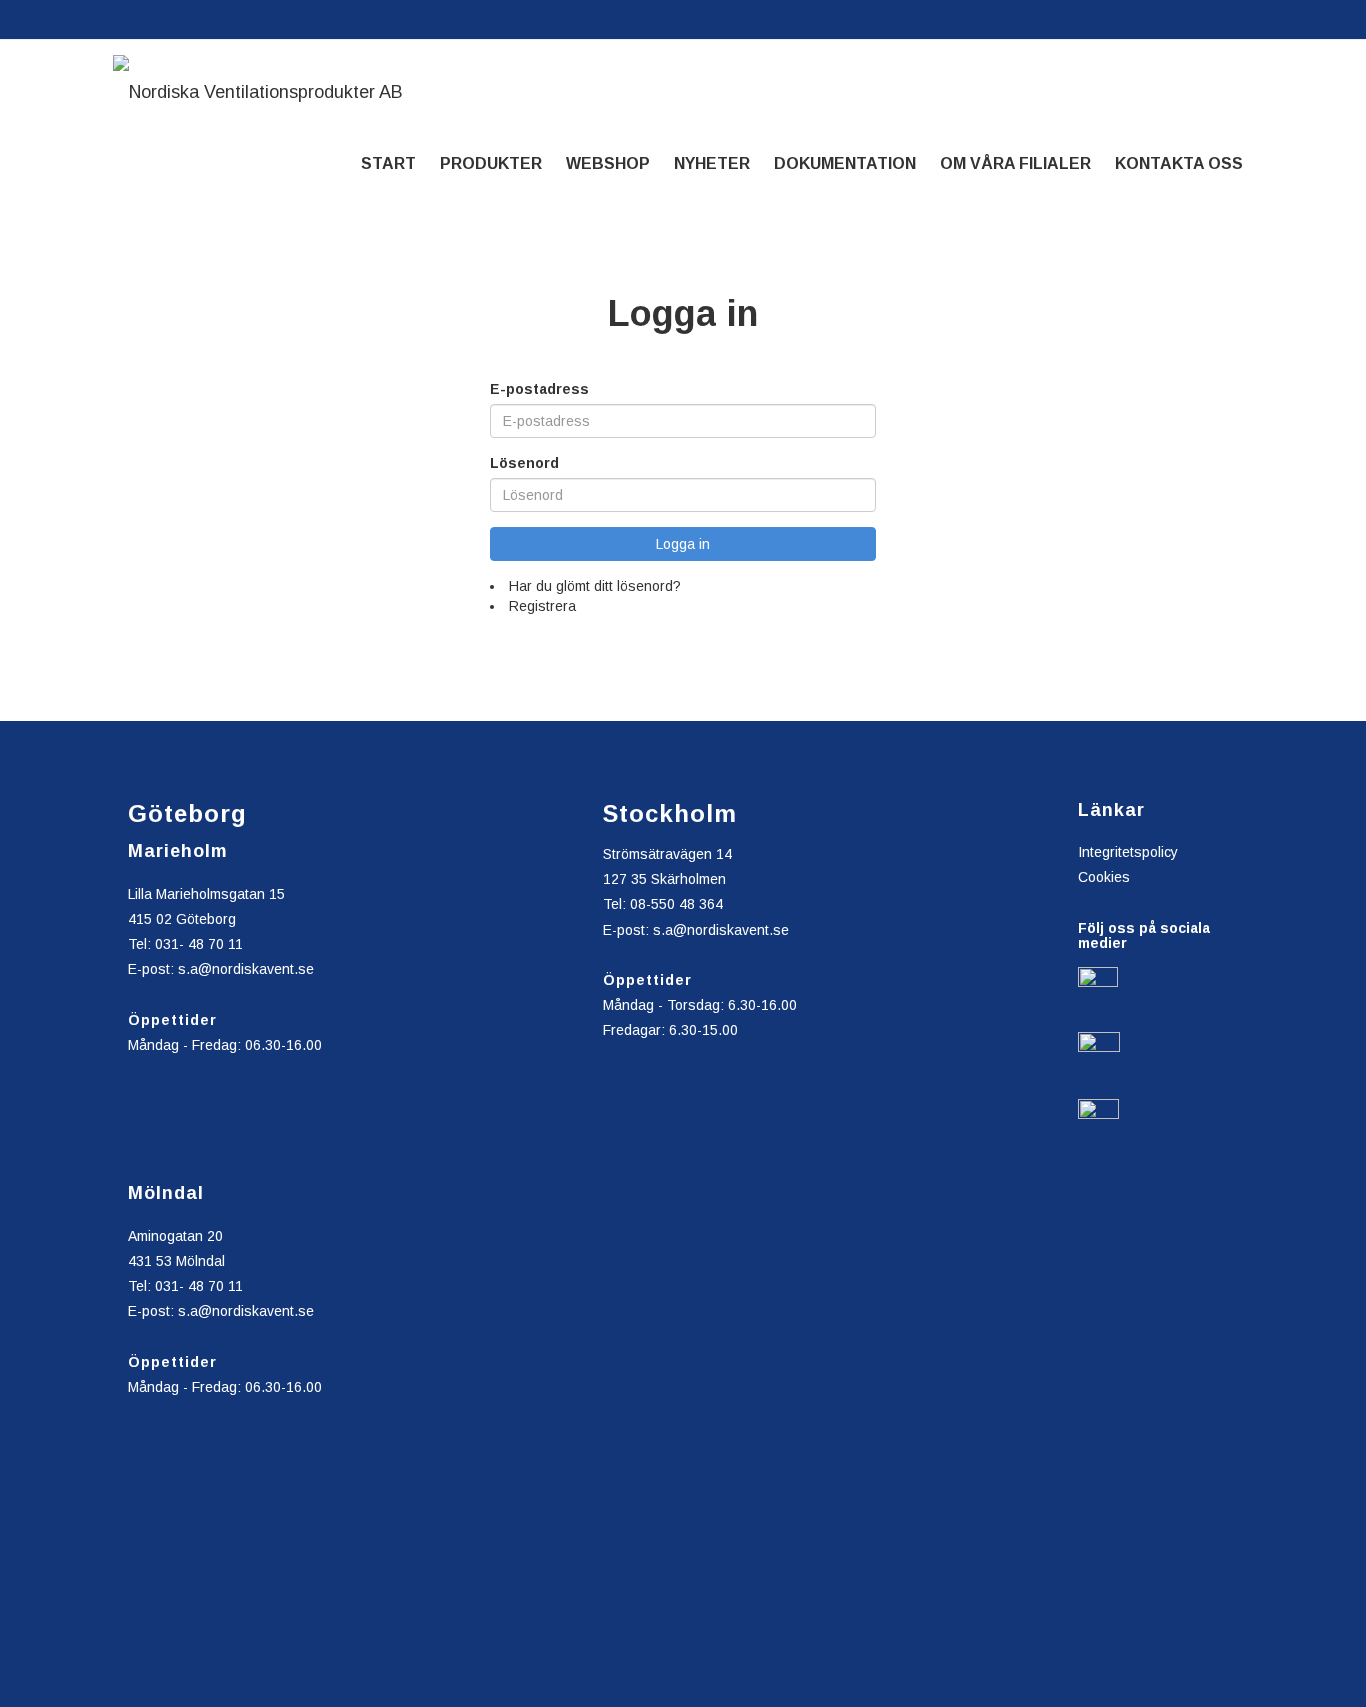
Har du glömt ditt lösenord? (595, 586)
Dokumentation (845, 163)
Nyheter (712, 163)
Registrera (542, 606)
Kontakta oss (1179, 163)
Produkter (491, 163)
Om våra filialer (1015, 163)
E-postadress (539, 389)
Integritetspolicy (1128, 852)
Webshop (608, 163)
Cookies (1104, 877)
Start (388, 163)
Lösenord (524, 463)
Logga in (683, 544)
